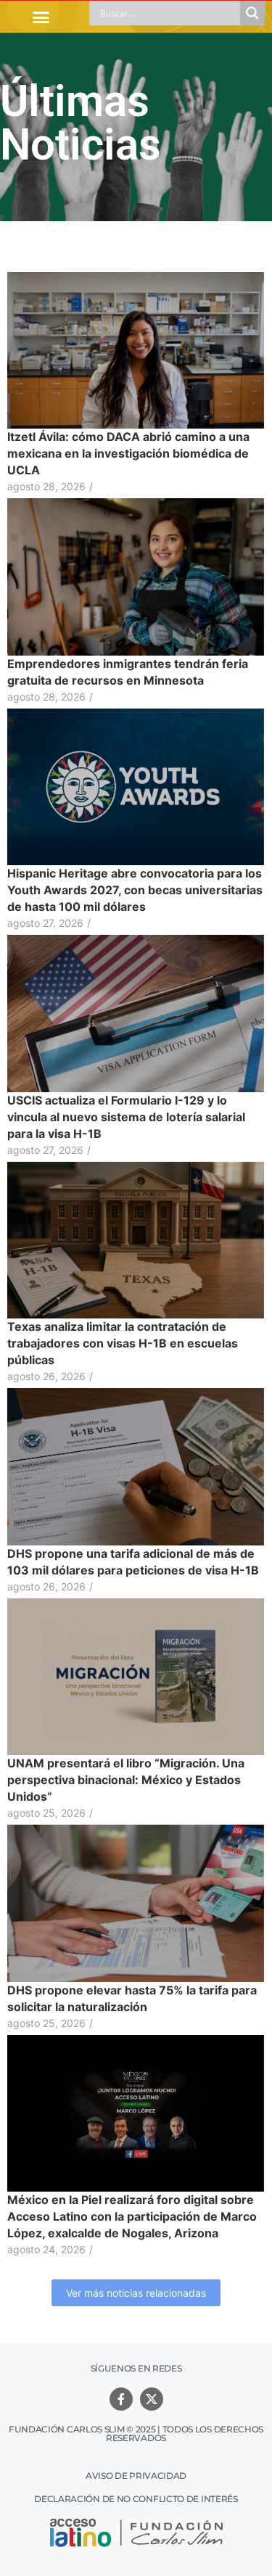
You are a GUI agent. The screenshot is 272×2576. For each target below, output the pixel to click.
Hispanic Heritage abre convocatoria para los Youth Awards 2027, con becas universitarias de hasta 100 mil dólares (135, 890)
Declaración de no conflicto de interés (136, 2499)
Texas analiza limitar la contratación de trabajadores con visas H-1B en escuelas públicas (123, 1343)
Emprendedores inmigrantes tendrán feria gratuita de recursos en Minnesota (128, 672)
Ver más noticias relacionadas (136, 2293)
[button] (41, 17)
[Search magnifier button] (252, 13)
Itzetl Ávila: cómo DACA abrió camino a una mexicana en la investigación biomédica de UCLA (128, 453)
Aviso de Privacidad (136, 2476)
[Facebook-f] (121, 2399)
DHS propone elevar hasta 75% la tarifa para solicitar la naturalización (132, 1998)
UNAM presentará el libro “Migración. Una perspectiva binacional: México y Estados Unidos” (126, 1780)
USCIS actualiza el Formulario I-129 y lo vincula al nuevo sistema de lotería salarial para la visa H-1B (126, 1117)
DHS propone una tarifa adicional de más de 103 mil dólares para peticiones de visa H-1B (133, 1562)
